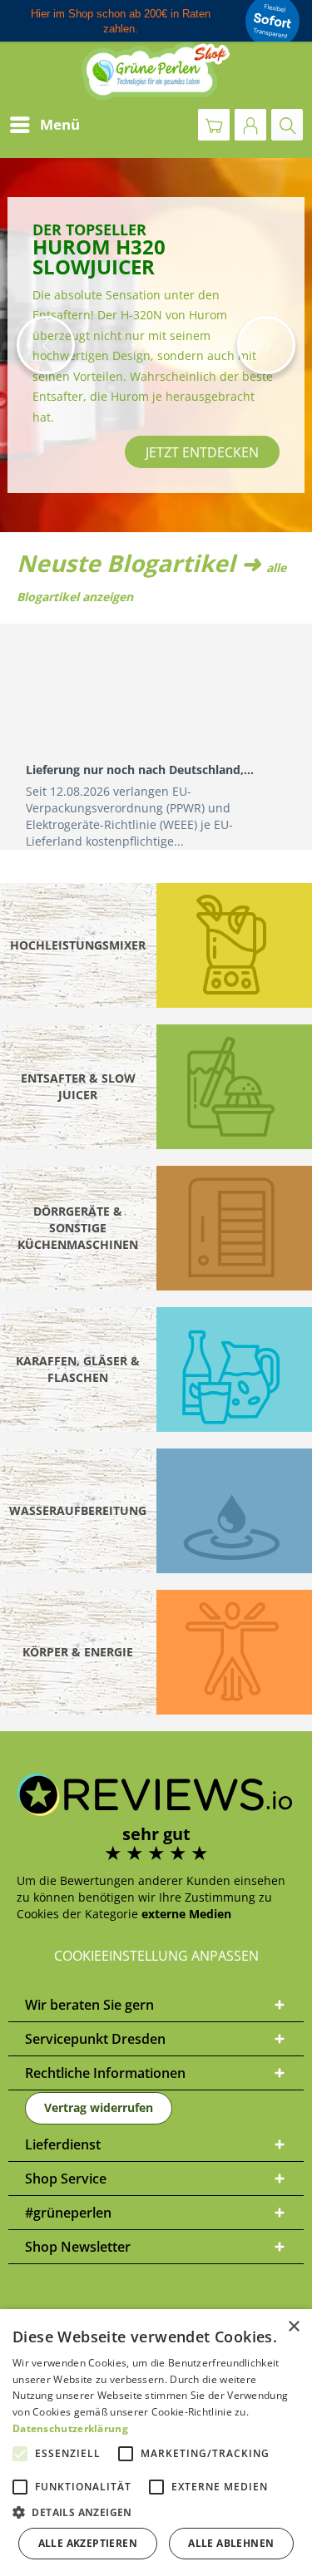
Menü (60, 124)
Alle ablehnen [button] (231, 2543)
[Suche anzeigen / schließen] (287, 125)
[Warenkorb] (214, 125)
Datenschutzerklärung (70, 2428)
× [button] (293, 2327)
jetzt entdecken (202, 452)
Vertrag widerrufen (99, 2107)
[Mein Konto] (250, 125)
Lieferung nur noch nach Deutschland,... (140, 770)
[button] (46, 345)
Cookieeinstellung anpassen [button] (156, 1956)
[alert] (156, 2443)
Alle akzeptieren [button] (88, 2543)
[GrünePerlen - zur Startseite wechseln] (156, 71)
